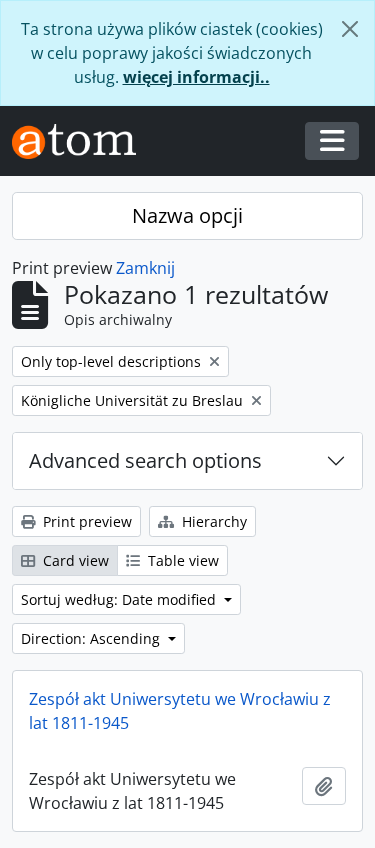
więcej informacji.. (196, 77)
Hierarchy (212, 521)
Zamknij (145, 268)
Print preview (85, 521)
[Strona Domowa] (82, 141)
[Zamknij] (350, 29)
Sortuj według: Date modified (120, 599)
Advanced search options (145, 460)
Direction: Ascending (92, 638)
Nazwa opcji (187, 215)
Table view (181, 560)
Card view (74, 560)
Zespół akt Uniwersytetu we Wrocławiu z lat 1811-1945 (180, 711)
